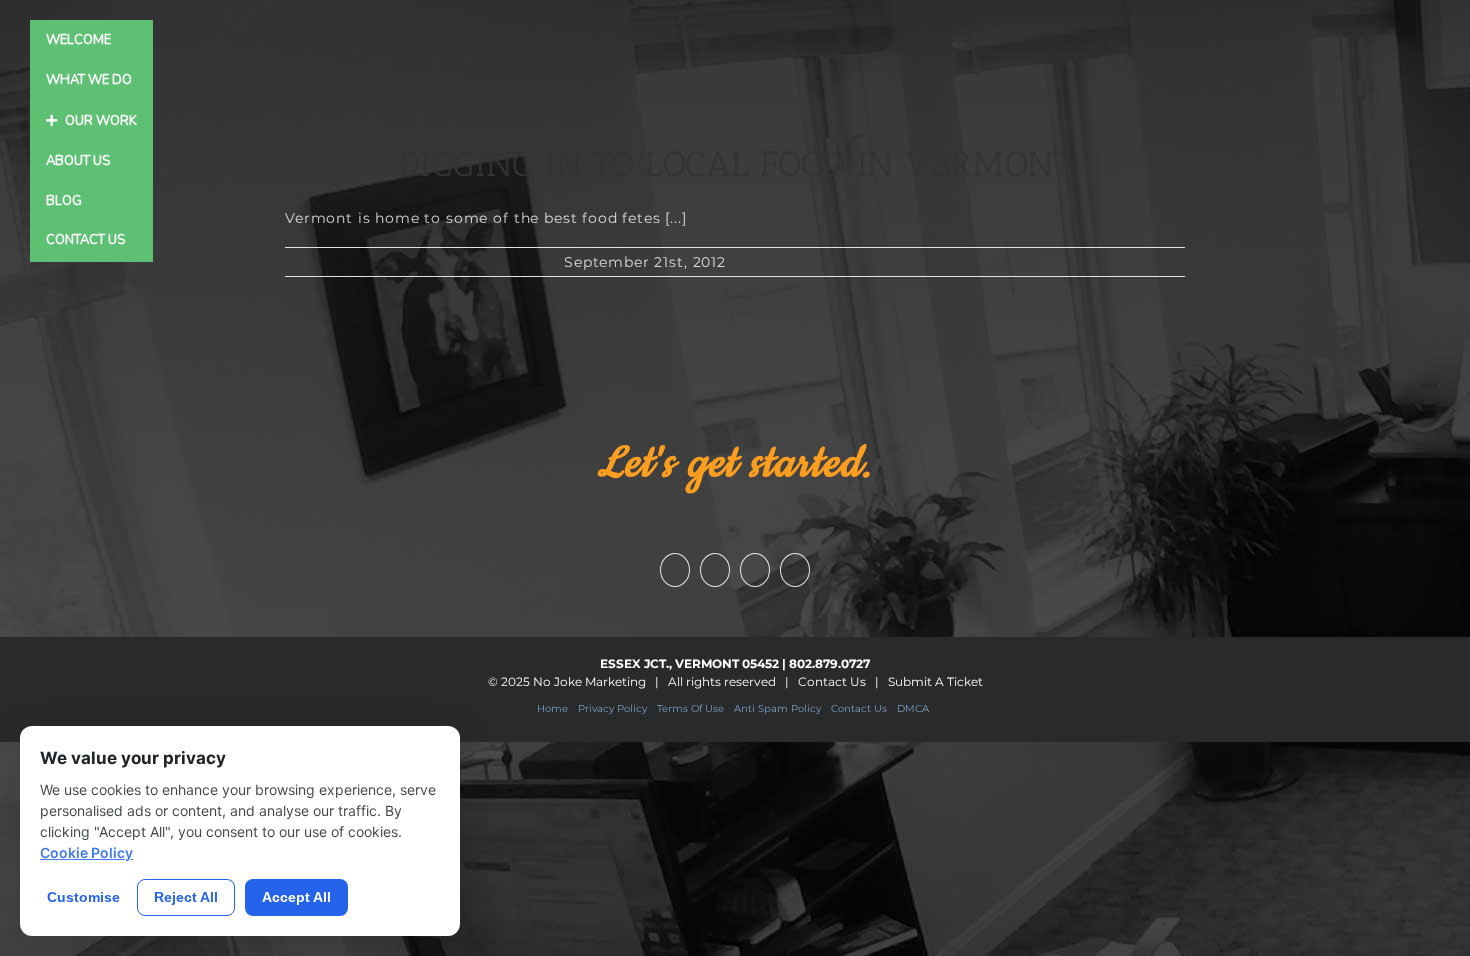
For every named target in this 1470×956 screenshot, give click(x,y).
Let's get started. (735, 464)
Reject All (186, 897)
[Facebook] (675, 570)
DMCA (913, 708)
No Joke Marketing (589, 681)
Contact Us (832, 681)
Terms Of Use (690, 708)
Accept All (296, 897)
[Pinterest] (795, 570)
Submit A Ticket (935, 681)
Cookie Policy (86, 852)
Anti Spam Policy (777, 708)
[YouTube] (715, 570)
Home (552, 708)
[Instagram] (755, 570)
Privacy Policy (612, 708)
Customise (83, 897)
